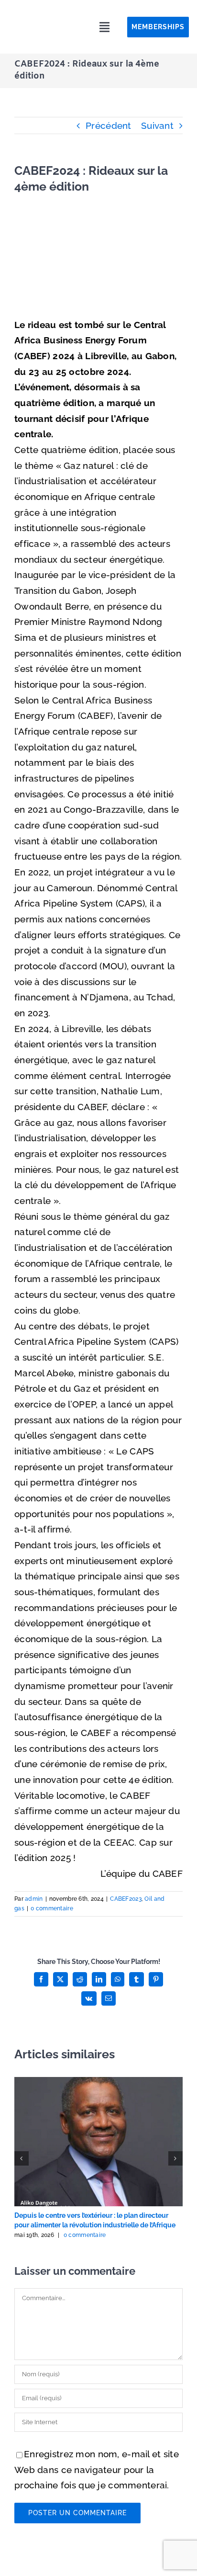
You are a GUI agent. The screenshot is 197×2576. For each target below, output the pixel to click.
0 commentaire (52, 1908)
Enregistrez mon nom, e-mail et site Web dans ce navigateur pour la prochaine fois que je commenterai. (97, 2469)
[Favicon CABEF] (38, 12)
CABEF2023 (126, 1899)
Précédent (109, 125)
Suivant (157, 125)
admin (34, 1899)
